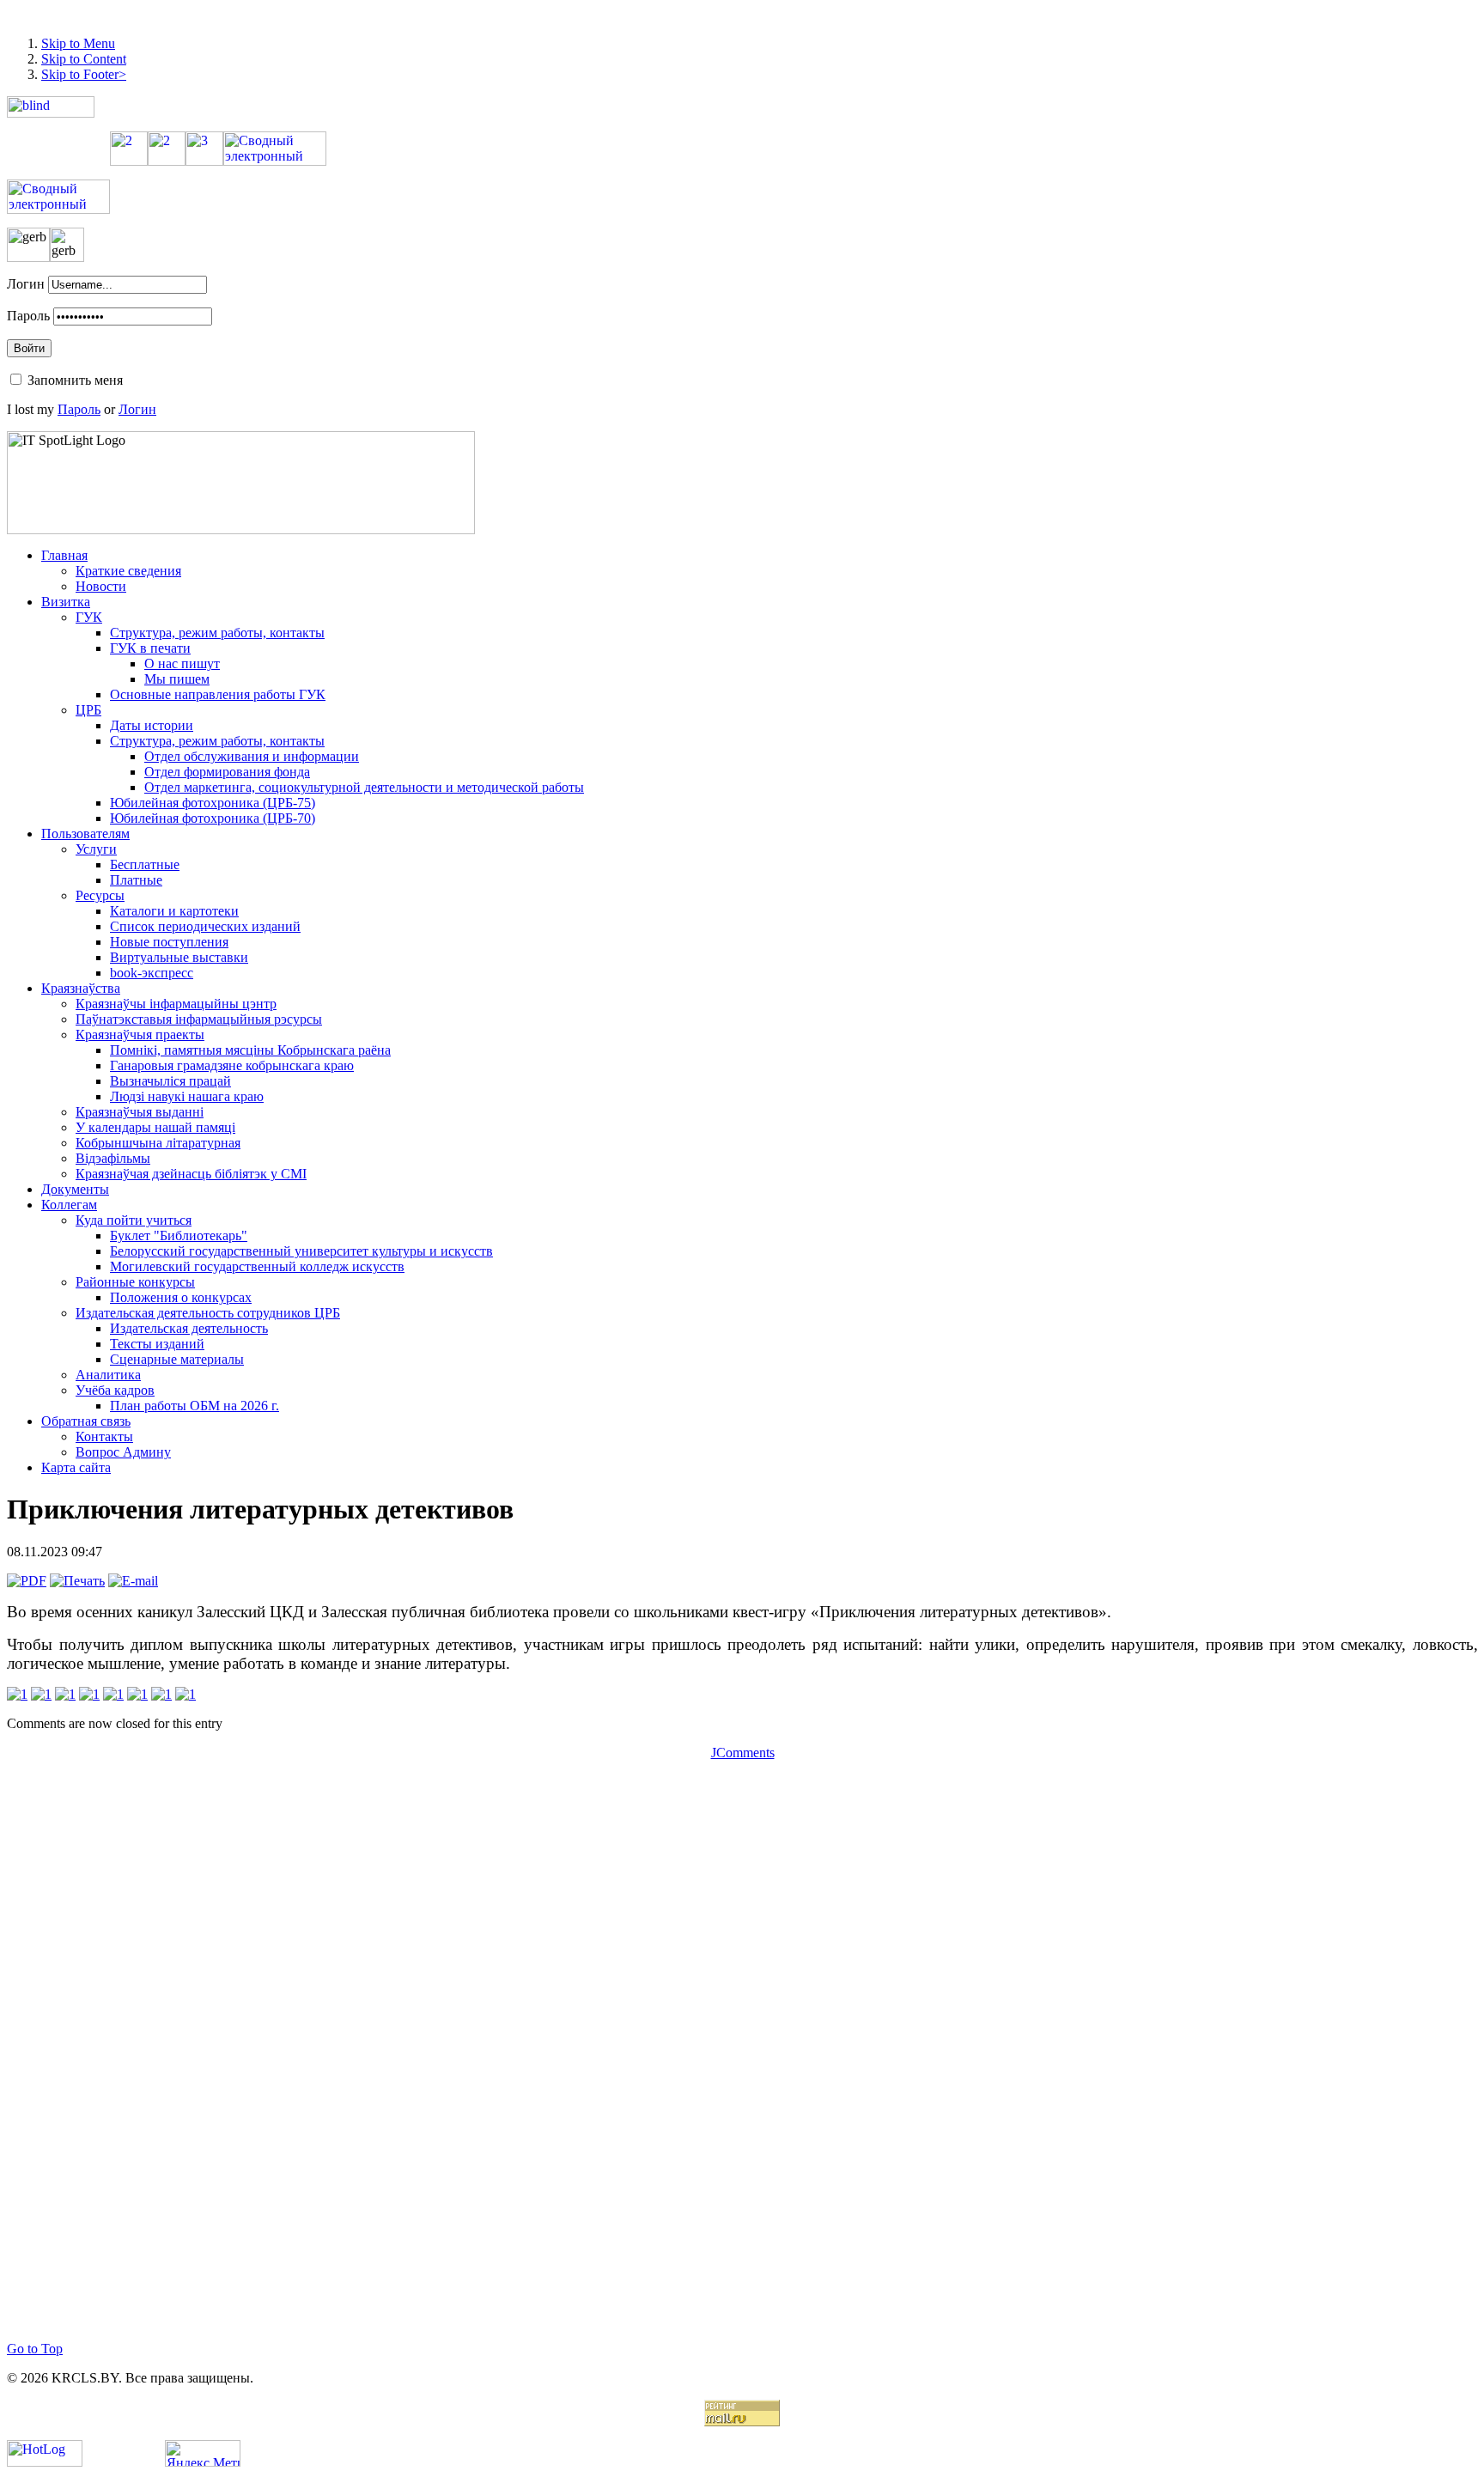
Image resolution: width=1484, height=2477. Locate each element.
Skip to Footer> (84, 74)
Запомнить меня (75, 380)
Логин (26, 284)
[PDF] (27, 1581)
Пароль (28, 316)
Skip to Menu (78, 43)
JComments (743, 1753)
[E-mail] (133, 1581)
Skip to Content (84, 59)
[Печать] (77, 1581)
